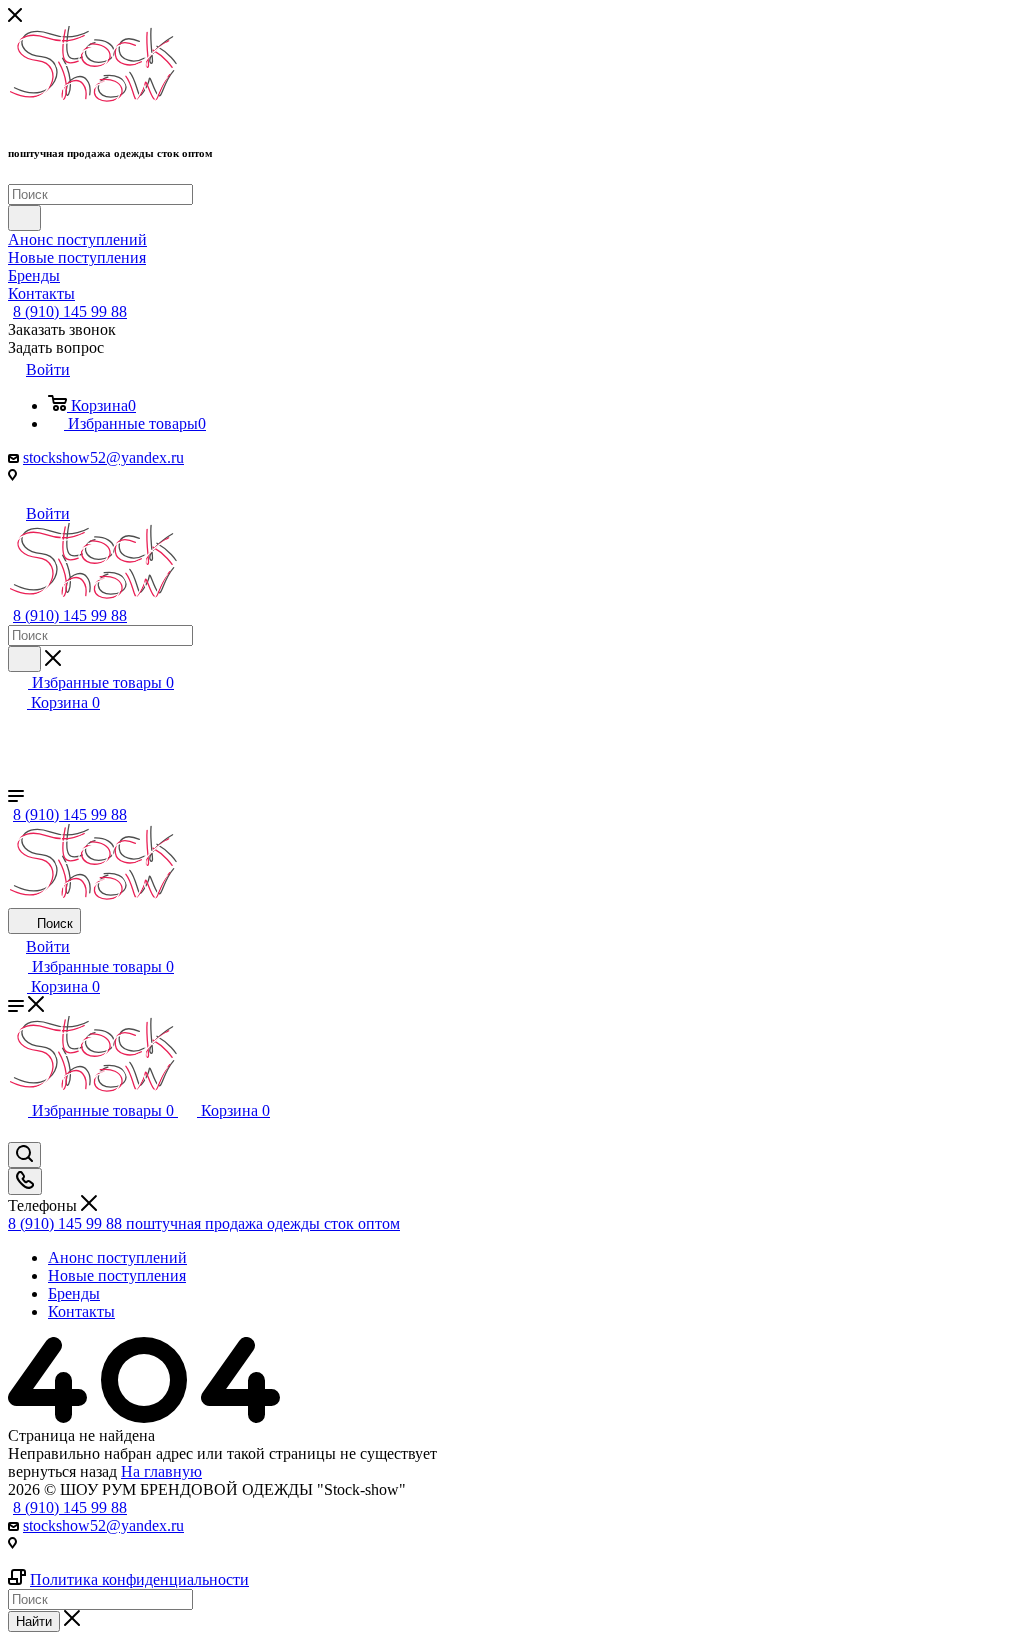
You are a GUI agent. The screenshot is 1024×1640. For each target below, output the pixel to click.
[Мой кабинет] (17, 1132)
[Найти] (24, 218)
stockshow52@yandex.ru (103, 457)
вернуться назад (62, 1471)
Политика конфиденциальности (139, 1579)
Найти (34, 1621)
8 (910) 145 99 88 (70, 311)
